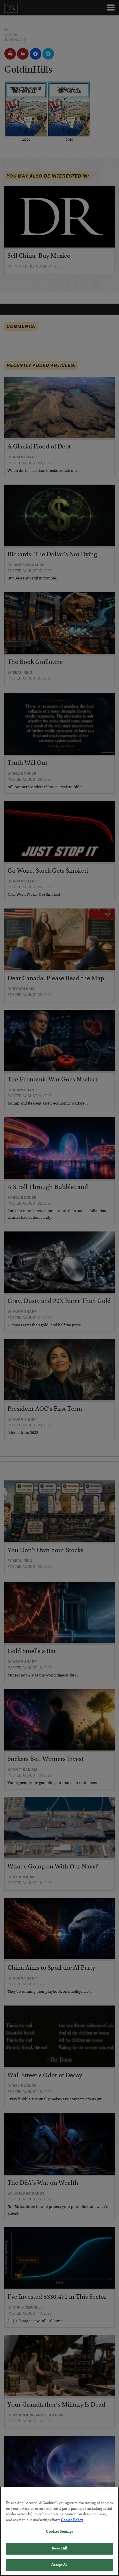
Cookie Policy (72, 2520)
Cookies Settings (59, 2532)
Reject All (59, 2549)
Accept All (59, 2565)
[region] (59, 2531)
